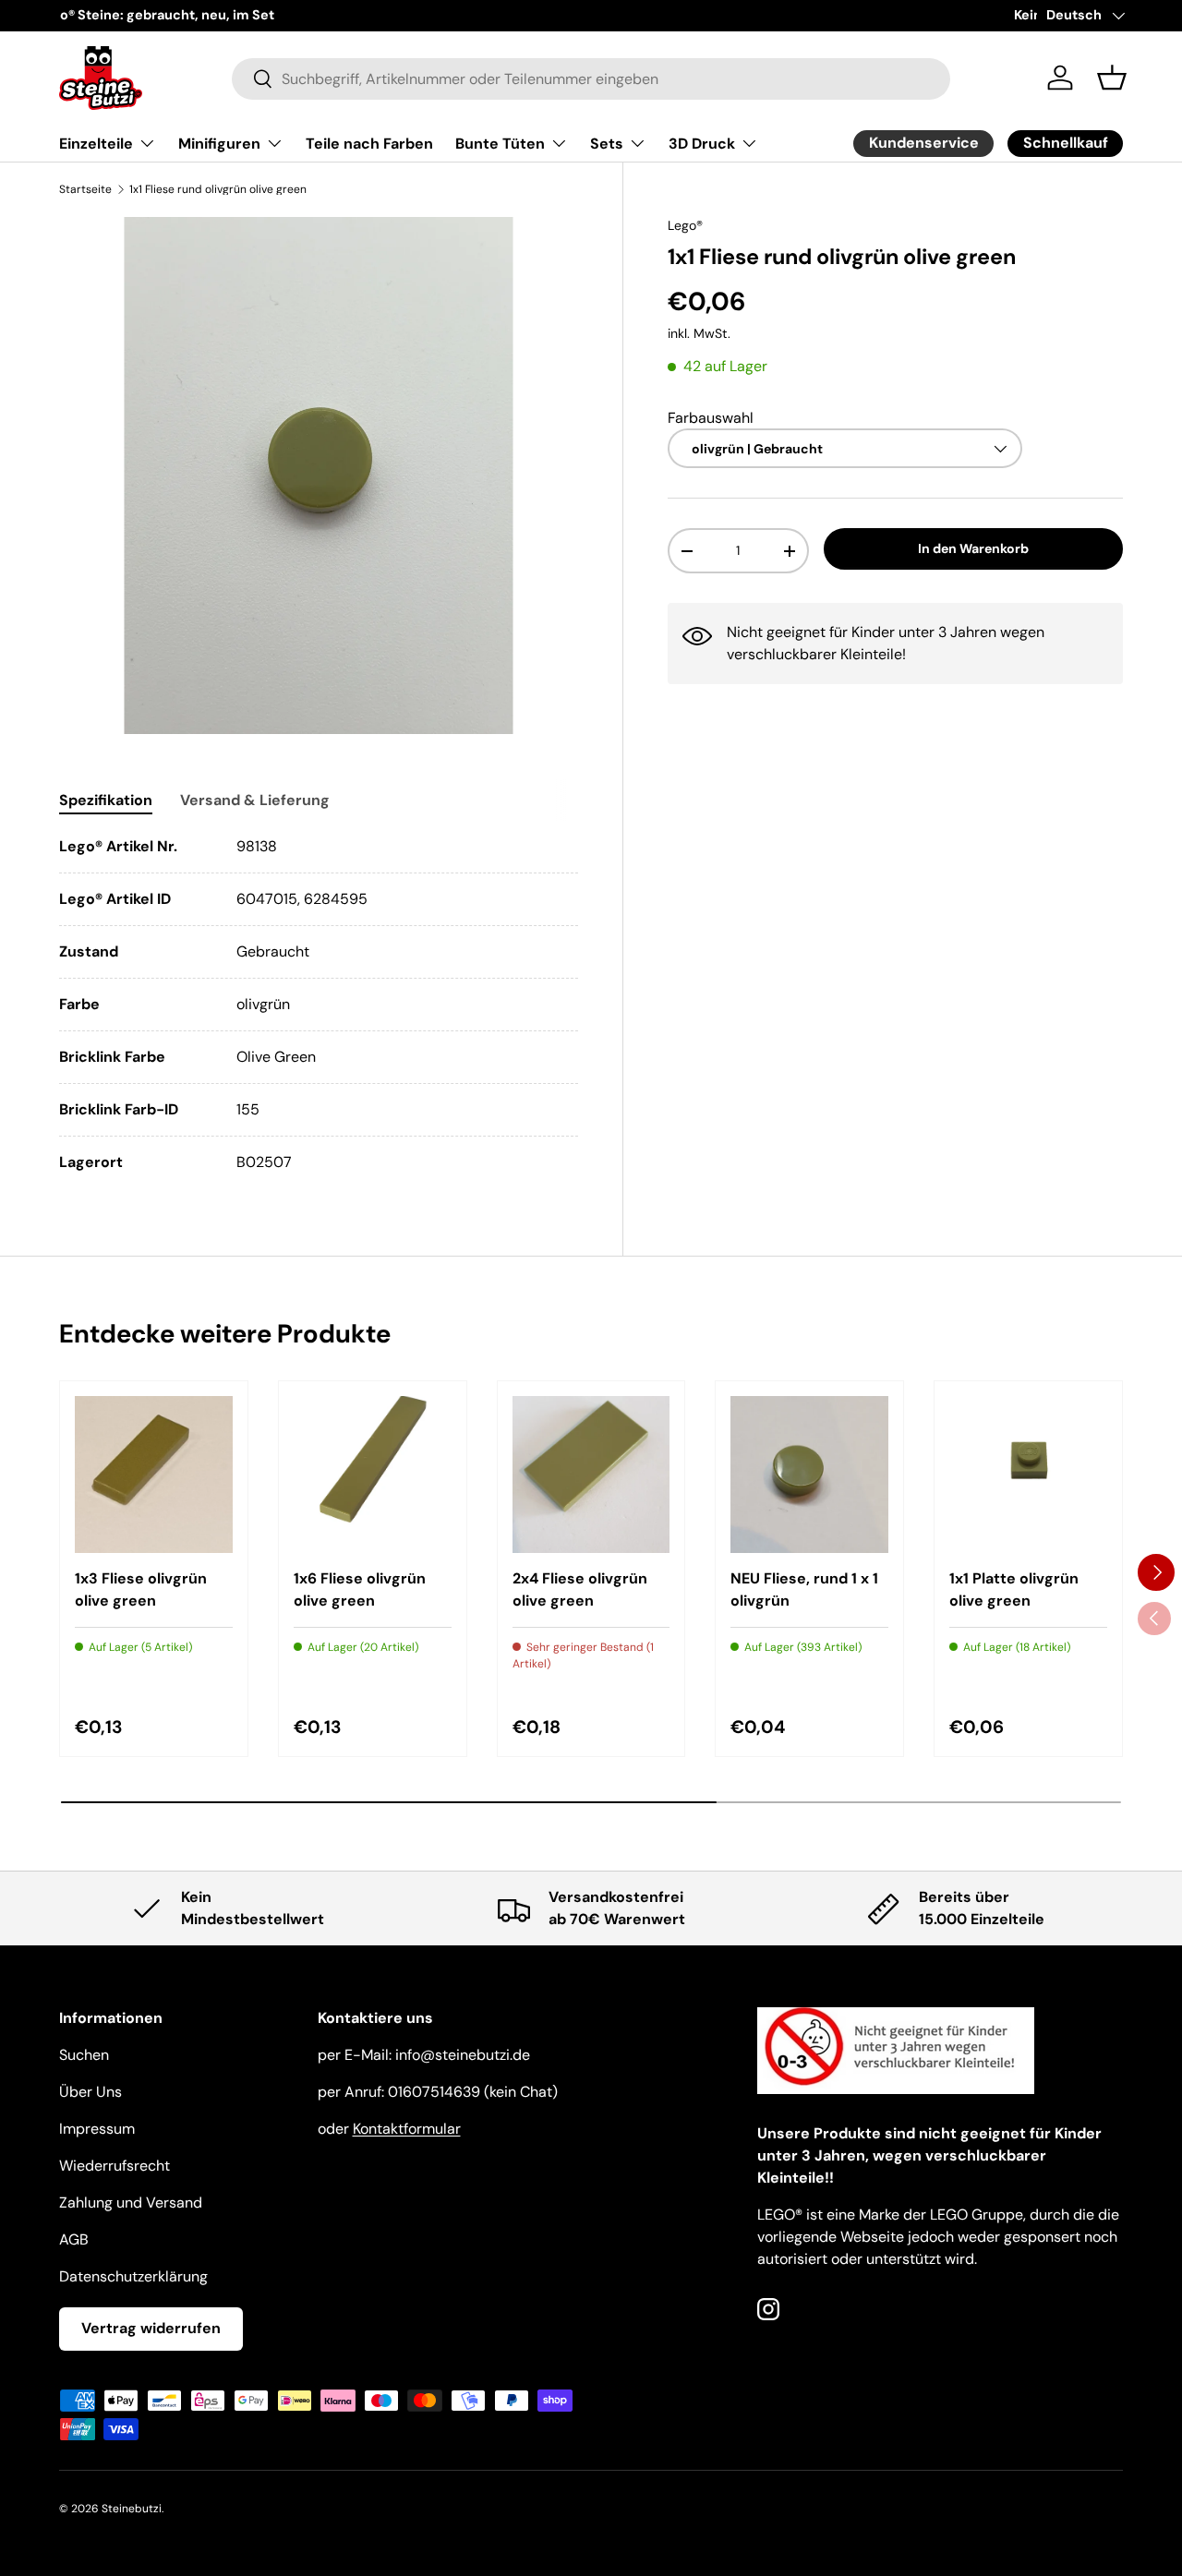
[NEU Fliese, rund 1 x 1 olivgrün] (809, 1475)
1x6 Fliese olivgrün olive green (360, 1589)
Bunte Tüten (500, 144)
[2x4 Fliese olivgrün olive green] (591, 1475)
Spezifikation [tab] (106, 800)
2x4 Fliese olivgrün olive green (580, 1589)
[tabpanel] (319, 1005)
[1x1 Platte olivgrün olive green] (1028, 1475)
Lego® (685, 225)
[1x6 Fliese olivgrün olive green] (373, 1475)
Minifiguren (219, 144)
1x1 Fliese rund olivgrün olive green (218, 189)
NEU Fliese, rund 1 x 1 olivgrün (804, 1589)
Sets (607, 144)
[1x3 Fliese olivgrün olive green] (154, 1475)
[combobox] (591, 78)
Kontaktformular (407, 2129)
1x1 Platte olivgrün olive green (1014, 1589)
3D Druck (702, 144)
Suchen (84, 2055)
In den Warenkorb (973, 548)
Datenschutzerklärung (133, 2276)
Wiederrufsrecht (115, 2166)
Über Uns (90, 2092)
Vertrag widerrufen (151, 2328)
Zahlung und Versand (131, 2203)
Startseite (85, 189)
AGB (74, 2239)
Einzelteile (96, 144)
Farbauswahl (711, 417)
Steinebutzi (132, 2509)
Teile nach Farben (369, 144)
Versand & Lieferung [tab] (255, 800)
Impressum (97, 2129)
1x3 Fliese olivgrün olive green (141, 1589)
